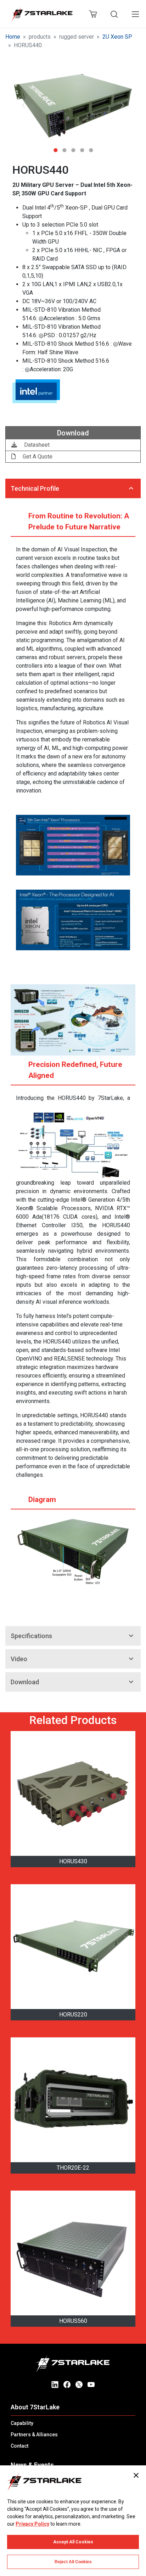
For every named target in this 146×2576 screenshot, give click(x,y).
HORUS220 (73, 2015)
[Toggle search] (114, 14)
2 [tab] (64, 148)
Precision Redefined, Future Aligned (75, 1070)
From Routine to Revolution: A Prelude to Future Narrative (79, 521)
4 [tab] (82, 148)
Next (123, 105)
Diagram (42, 1500)
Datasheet (36, 445)
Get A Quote (37, 457)
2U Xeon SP (117, 37)
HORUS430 (73, 1861)
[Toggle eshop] (93, 14)
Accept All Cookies (73, 2542)
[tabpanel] (73, 106)
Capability (22, 2423)
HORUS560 (73, 2321)
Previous (23, 105)
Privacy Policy (32, 2524)
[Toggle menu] (135, 14)
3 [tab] (73, 148)
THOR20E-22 (73, 2168)
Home (13, 37)
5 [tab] (91, 148)
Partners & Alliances (34, 2435)
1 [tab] (55, 148)
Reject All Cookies (73, 2562)
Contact (19, 2446)
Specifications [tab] (31, 1636)
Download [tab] (25, 1682)
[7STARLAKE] (42, 14)
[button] (73, 106)
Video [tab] (19, 1659)
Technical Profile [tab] (35, 488)
